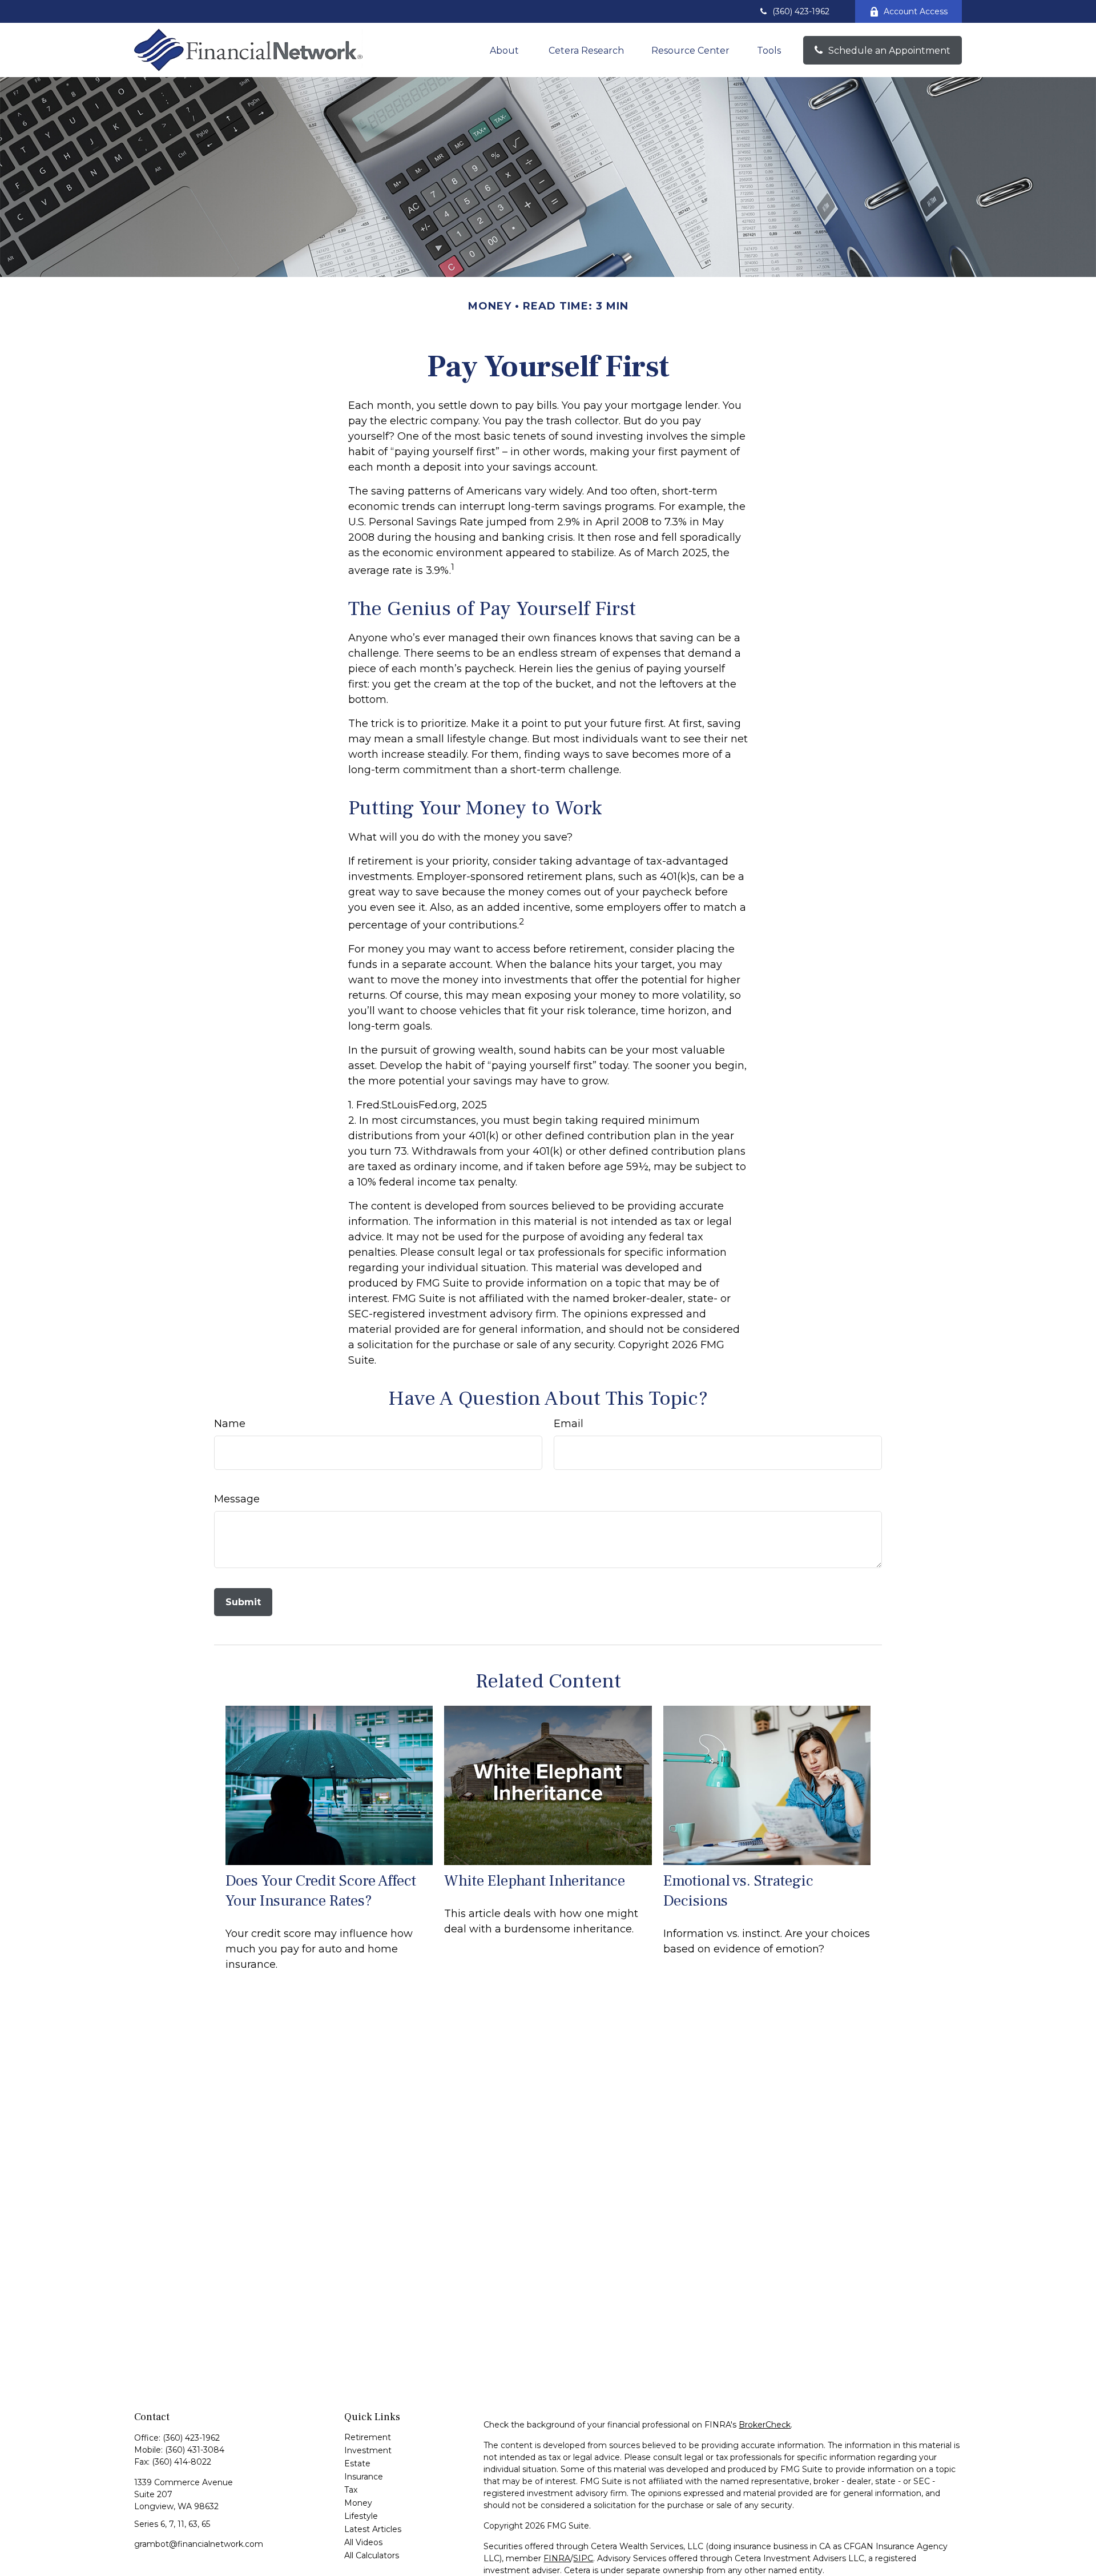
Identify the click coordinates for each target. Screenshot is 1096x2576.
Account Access (916, 11)
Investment (368, 2450)
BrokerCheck (765, 2425)
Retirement (368, 2437)
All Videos (363, 2542)
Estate (357, 2464)
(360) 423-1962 (801, 11)
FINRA (557, 2558)
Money (358, 2503)
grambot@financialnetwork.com (199, 2544)
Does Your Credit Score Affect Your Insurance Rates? (321, 1891)
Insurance (364, 2477)
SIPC (583, 2558)
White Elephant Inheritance (535, 1881)
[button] (505, 50)
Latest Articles (373, 2529)
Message (237, 1499)
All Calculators (372, 2555)
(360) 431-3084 (195, 2450)
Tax (351, 2490)
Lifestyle (361, 2516)
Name (230, 1424)
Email (569, 1424)
